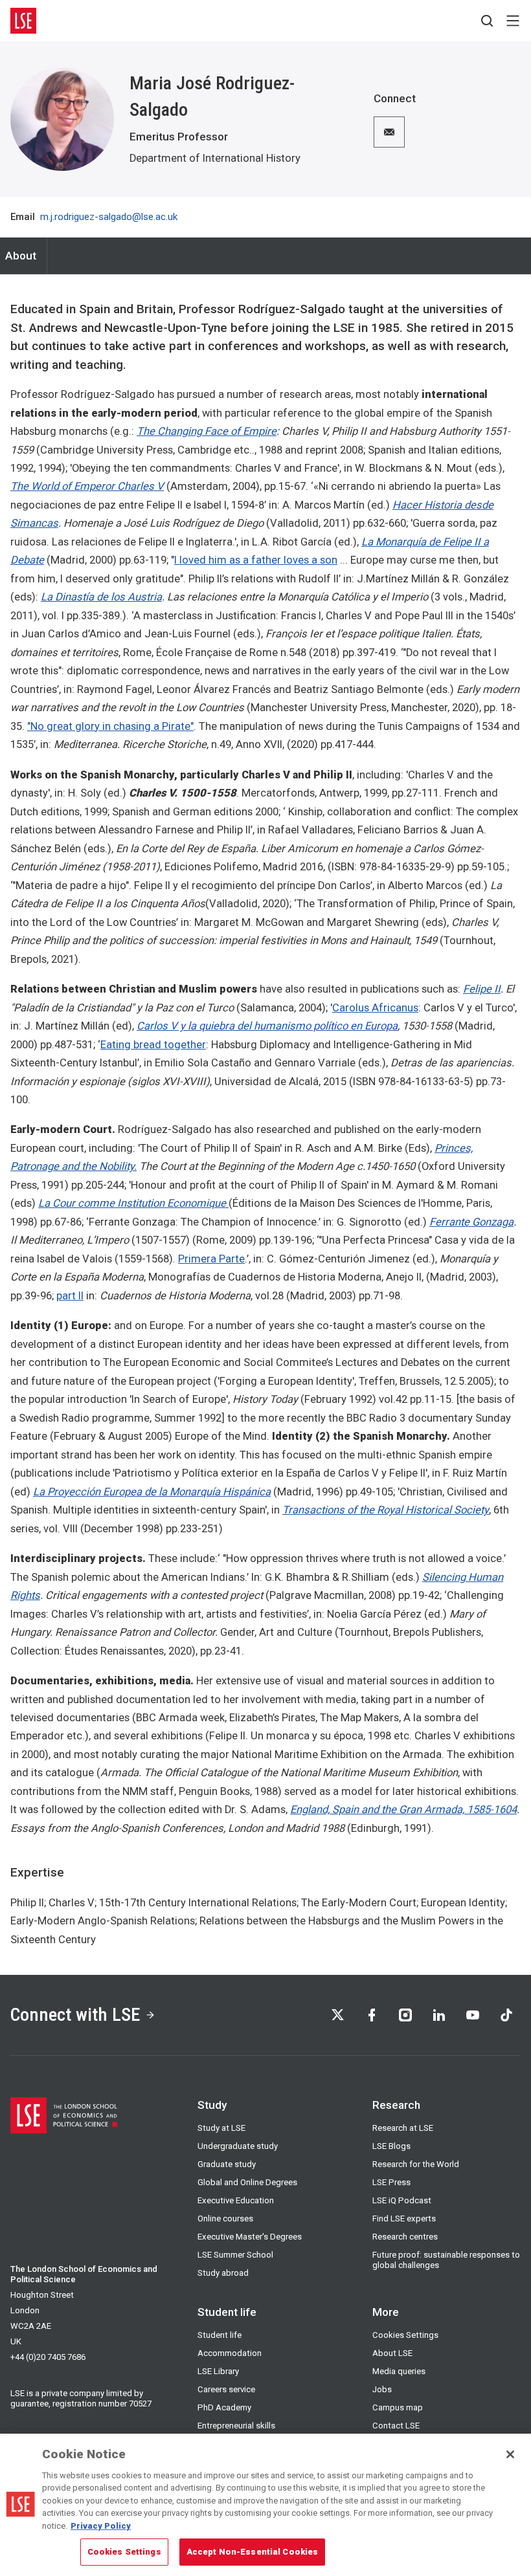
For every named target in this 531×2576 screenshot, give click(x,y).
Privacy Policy (101, 2526)
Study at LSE (221, 2128)
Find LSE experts (404, 2218)
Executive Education (236, 2200)
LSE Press (391, 2182)
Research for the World (416, 2164)
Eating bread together (153, 1045)
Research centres (405, 2237)
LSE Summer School (235, 2255)
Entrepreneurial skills (236, 2426)
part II (70, 1296)
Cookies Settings (405, 2335)
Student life (220, 2335)
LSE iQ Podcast (402, 2200)
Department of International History (215, 158)
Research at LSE (403, 2128)
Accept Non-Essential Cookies (253, 2552)
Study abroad (223, 2273)
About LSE (392, 2353)
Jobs (382, 2389)
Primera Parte (211, 1259)
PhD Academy (224, 2407)
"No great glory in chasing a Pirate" (110, 726)
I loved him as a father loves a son (256, 560)
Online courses (225, 2218)
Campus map (398, 2407)
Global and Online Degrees (247, 2182)
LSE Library (218, 2371)
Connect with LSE (75, 2015)
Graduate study (227, 2164)
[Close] (510, 2454)
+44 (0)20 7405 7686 (48, 2357)
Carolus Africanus (375, 1008)
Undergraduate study (238, 2146)
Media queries (399, 2371)
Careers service (226, 2389)
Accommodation (230, 2353)
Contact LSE (396, 2426)
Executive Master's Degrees (250, 2237)
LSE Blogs (391, 2146)
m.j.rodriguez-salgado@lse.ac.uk (109, 217)
